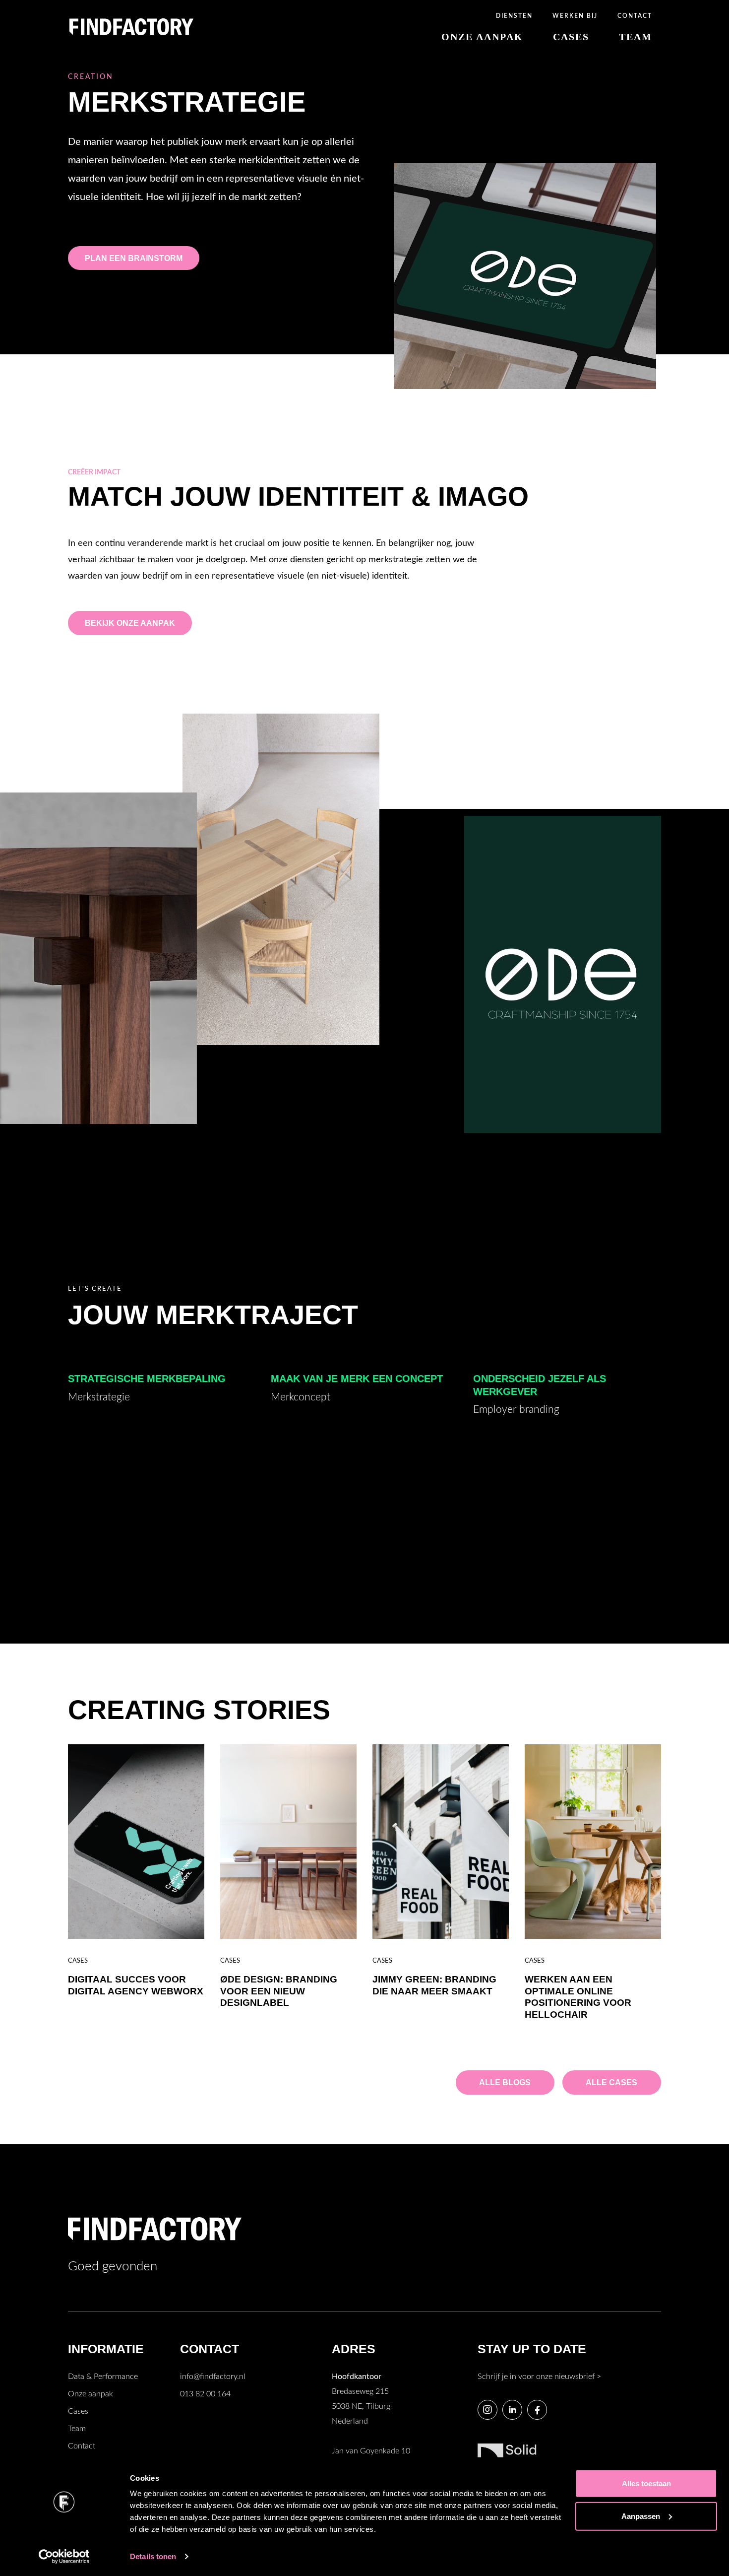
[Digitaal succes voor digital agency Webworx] (136, 1842)
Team (77, 2429)
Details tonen (153, 2556)
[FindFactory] (131, 26)
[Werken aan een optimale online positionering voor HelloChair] (593, 1842)
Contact (82, 2446)
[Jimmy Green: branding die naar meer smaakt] (441, 1842)
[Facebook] (537, 2410)
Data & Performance (103, 2377)
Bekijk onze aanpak (130, 623)
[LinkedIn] (512, 2410)
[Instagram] (487, 2410)
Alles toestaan (646, 2483)
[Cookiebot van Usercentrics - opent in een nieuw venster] (64, 2557)
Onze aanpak (91, 2394)
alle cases (611, 2082)
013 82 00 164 (205, 2394)
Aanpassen (641, 2516)
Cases (78, 2411)
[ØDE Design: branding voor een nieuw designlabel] (288, 1842)
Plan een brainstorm (134, 258)
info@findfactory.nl (213, 2377)
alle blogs (505, 2082)
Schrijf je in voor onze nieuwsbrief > (539, 2377)
